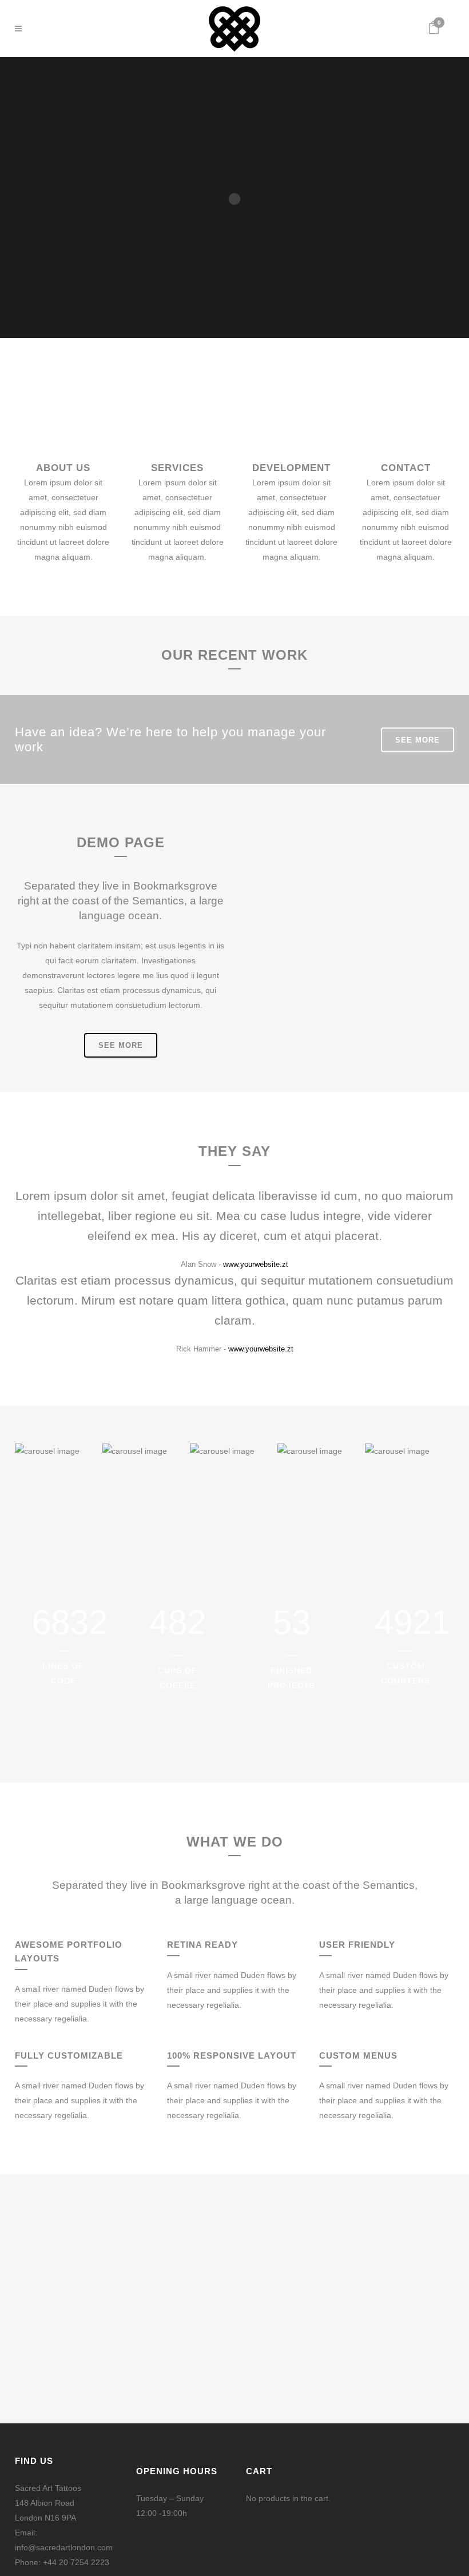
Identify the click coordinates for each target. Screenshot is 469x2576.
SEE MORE (418, 739)
